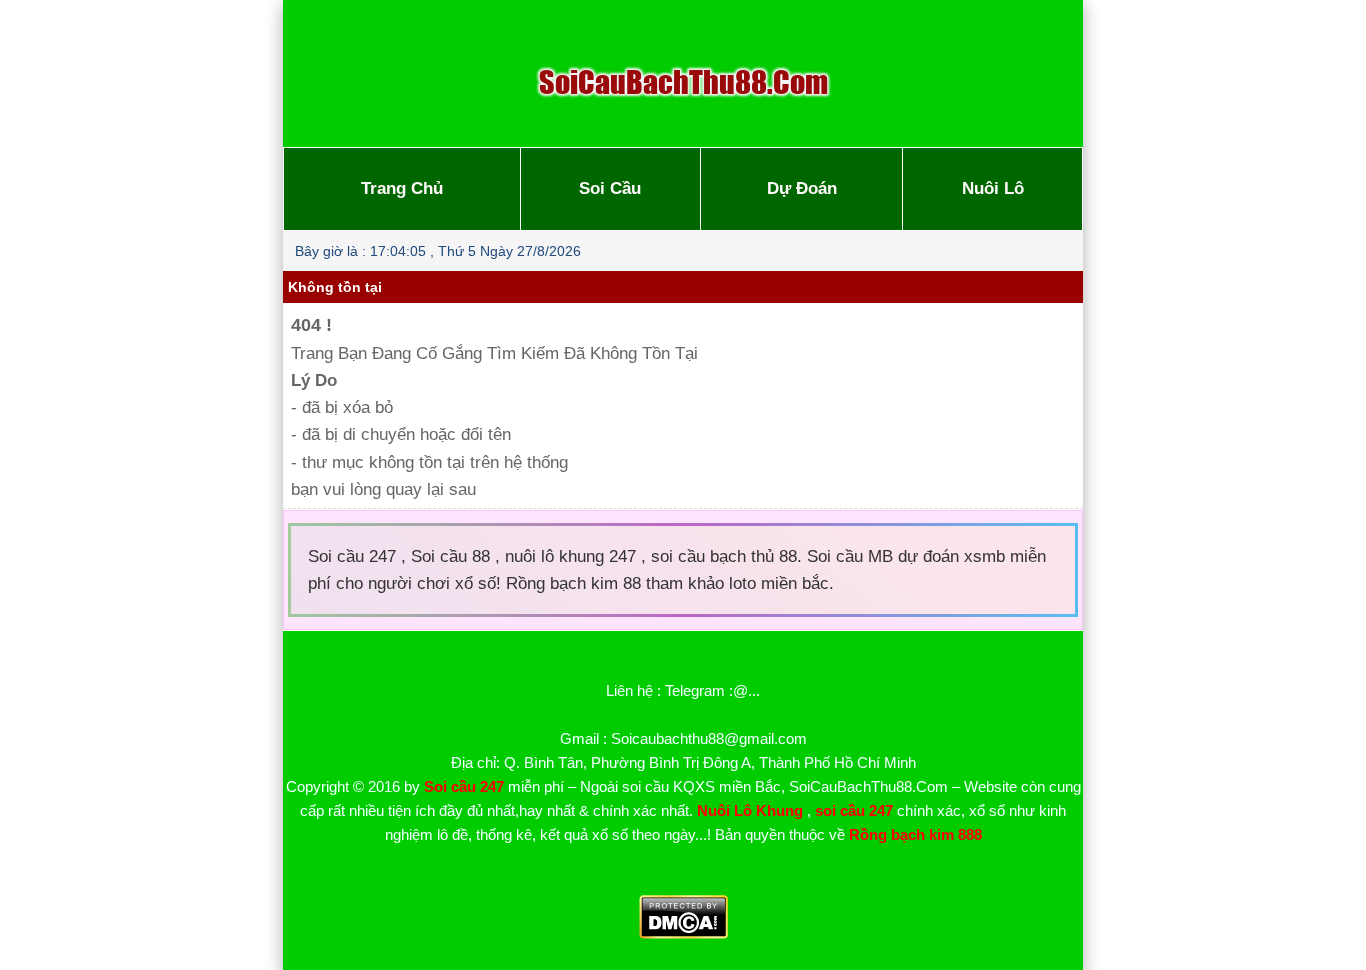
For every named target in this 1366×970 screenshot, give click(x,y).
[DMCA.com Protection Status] (683, 933)
